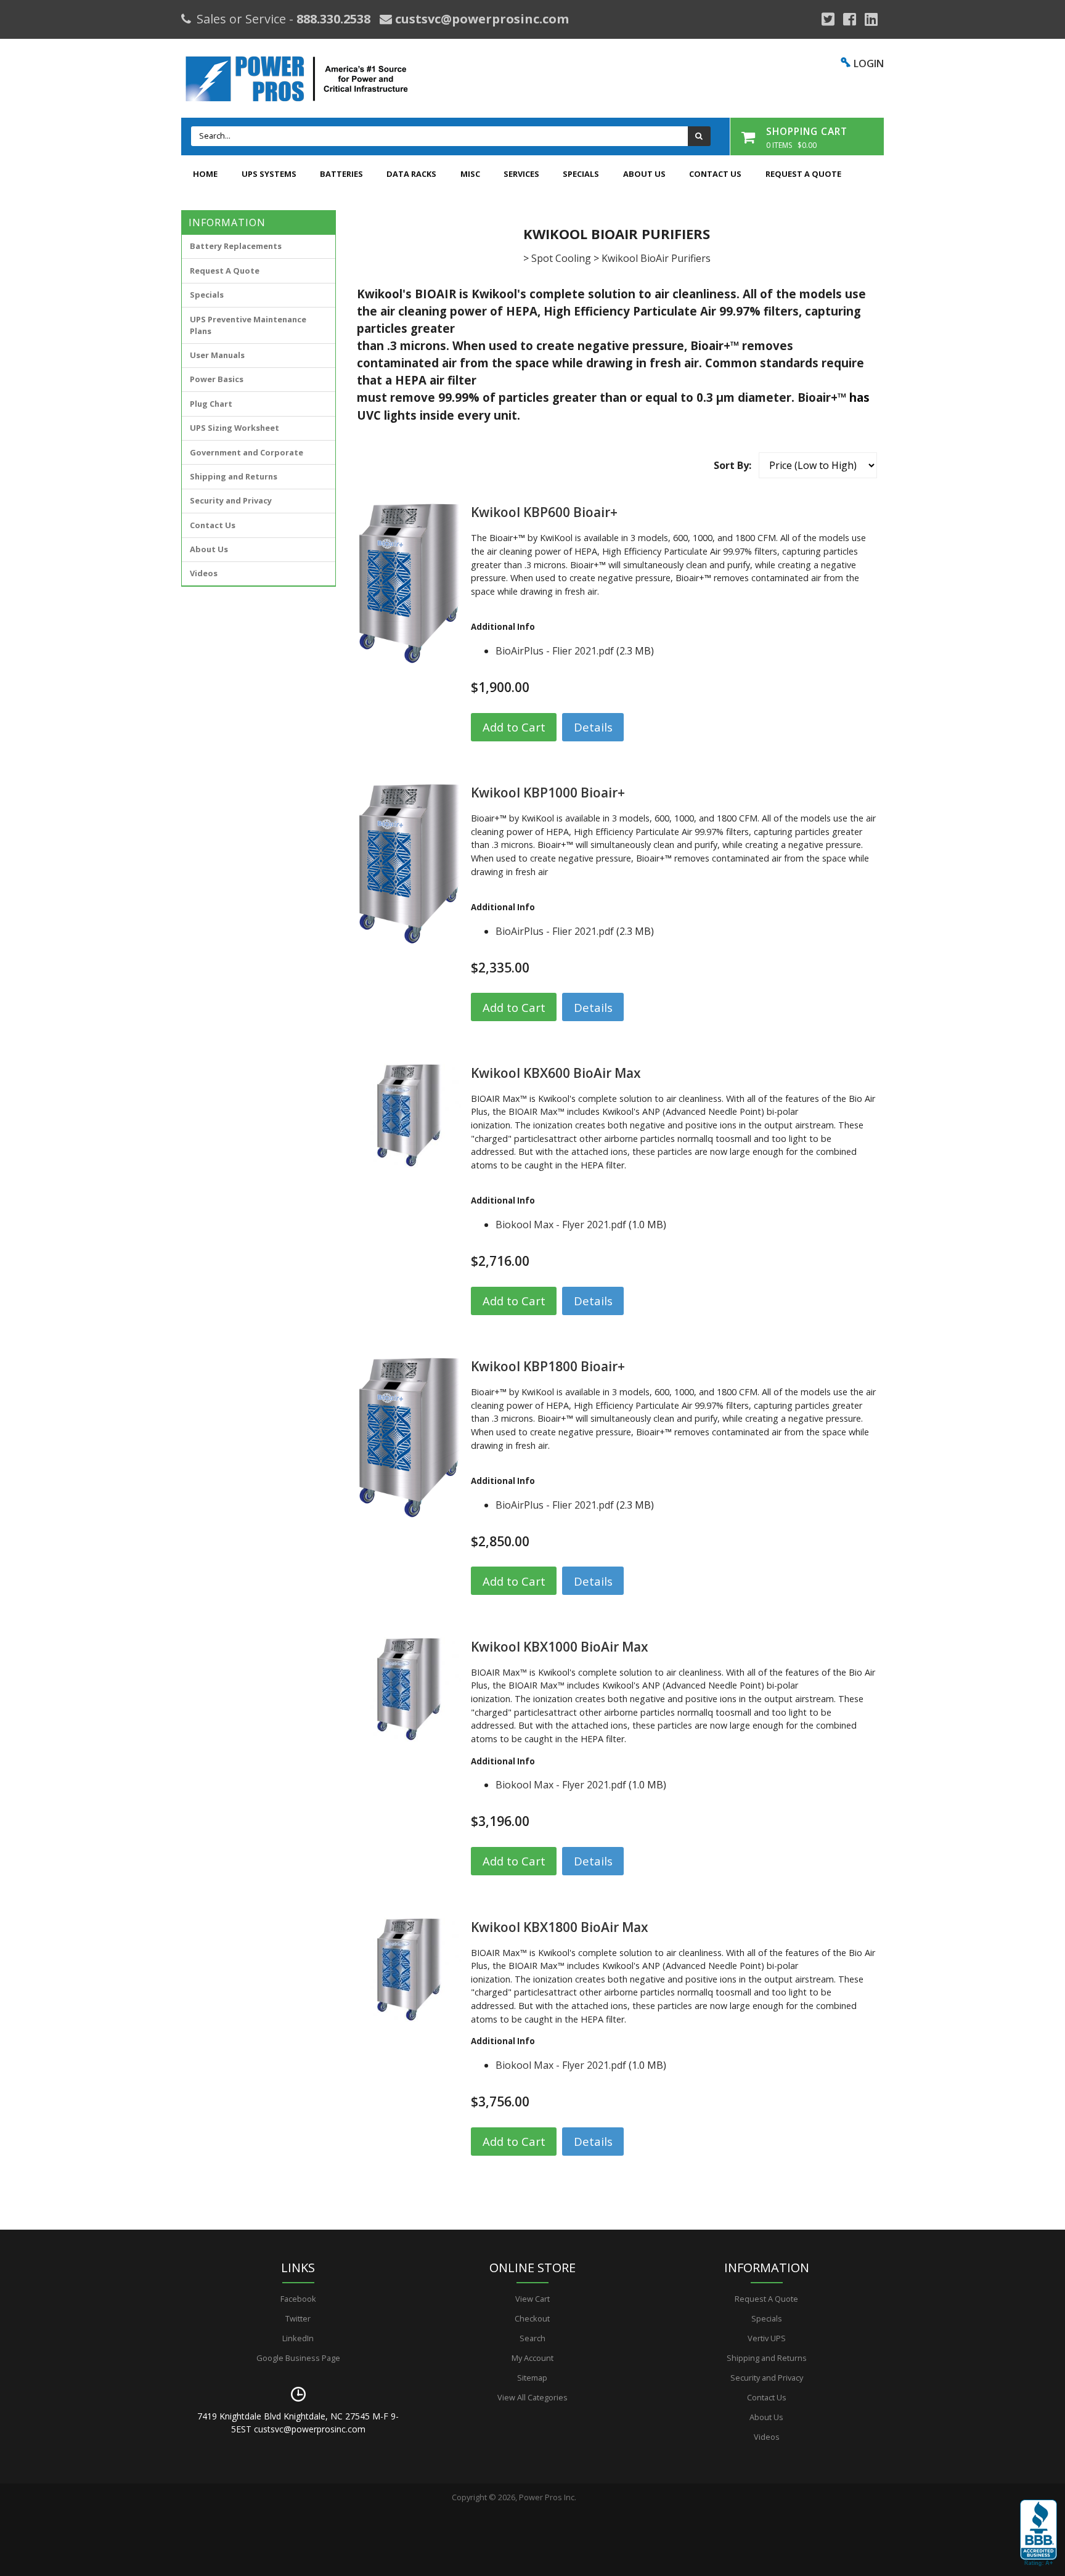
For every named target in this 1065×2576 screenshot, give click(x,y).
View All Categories (532, 2397)
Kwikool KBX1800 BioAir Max (560, 1927)
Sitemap (532, 2378)
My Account (532, 2358)
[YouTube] (871, 19)
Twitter (298, 2318)
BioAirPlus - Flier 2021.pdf (555, 651)
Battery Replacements (236, 246)
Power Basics (217, 379)
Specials (581, 174)
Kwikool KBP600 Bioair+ (544, 512)
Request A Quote (803, 174)
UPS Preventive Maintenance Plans (248, 325)
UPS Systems (269, 174)
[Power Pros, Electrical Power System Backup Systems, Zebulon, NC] (1038, 2533)
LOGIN (869, 63)
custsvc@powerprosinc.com (480, 19)
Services (521, 174)
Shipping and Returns (234, 476)
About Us (644, 174)
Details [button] (593, 727)
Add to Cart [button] (514, 727)
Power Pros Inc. (548, 2497)
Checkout (532, 2318)
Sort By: (732, 465)
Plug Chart (211, 404)
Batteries (341, 174)
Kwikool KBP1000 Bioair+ (548, 793)
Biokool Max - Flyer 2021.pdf (561, 1225)
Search (532, 2338)
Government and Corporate (247, 452)
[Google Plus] (828, 19)
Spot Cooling (561, 258)
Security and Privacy (231, 500)
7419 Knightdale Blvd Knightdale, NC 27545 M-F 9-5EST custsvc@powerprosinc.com (298, 2423)
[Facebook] (850, 19)
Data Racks (411, 174)
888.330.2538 (333, 19)
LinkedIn (298, 2338)
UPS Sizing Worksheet (235, 428)
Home (205, 174)
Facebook (298, 2299)
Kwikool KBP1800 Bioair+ (548, 1366)
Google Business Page (298, 2358)
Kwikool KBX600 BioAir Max (556, 1073)
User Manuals (217, 355)
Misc (470, 174)
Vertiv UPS (767, 2338)
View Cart (532, 2299)
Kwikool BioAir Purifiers (656, 258)
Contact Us (715, 174)
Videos (204, 573)
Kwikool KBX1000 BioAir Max (560, 1647)
